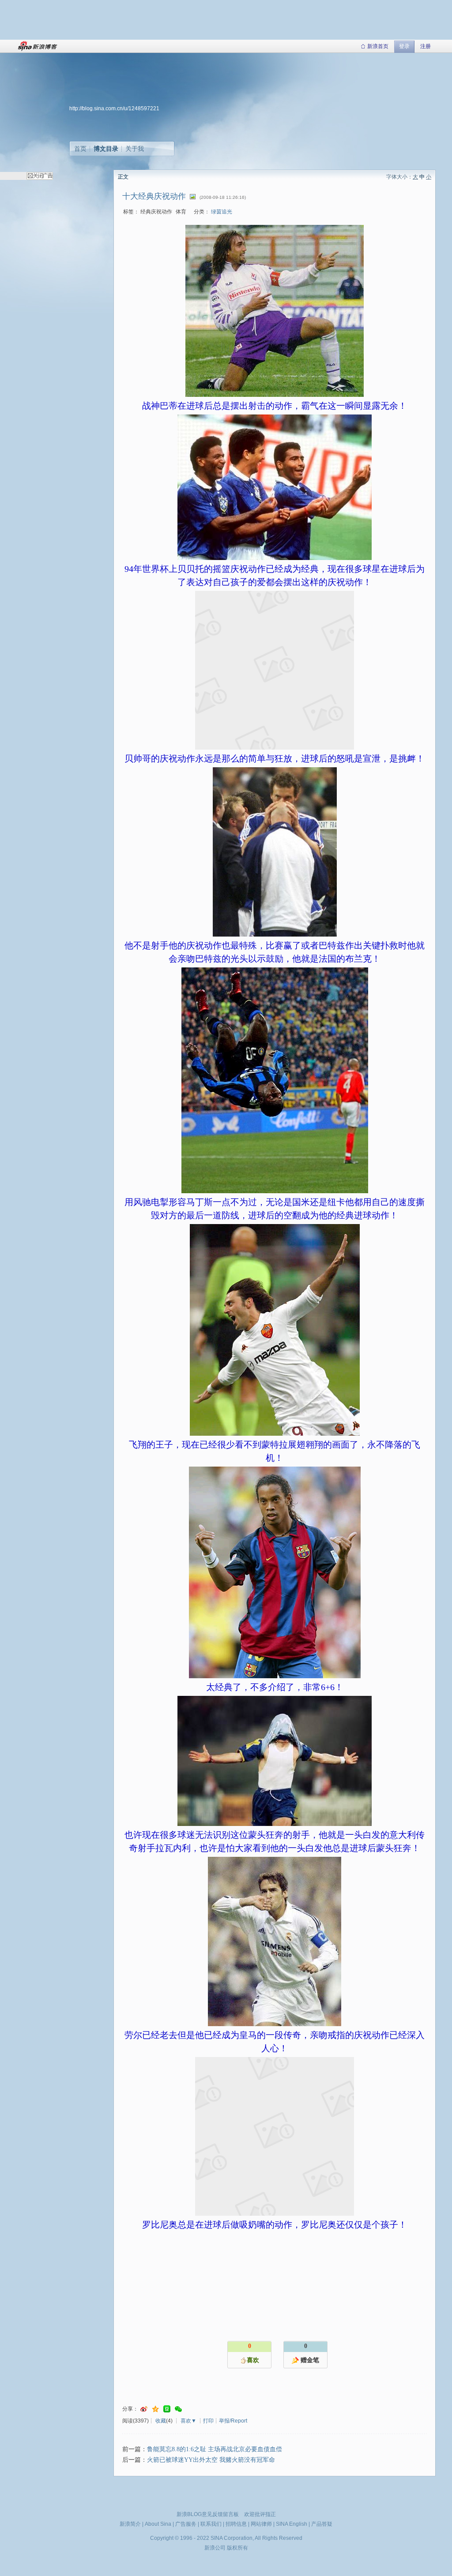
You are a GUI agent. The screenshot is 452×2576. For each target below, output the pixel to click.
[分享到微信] (178, 2409)
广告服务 (186, 2524)
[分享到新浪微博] (144, 2409)
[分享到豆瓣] (167, 2409)
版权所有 (237, 2548)
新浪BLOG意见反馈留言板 (208, 2514)
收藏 (161, 2421)
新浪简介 (130, 2524)
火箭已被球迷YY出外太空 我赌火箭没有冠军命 (211, 2460)
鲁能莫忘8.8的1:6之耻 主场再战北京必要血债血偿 (215, 2449)
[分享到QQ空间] (155, 2409)
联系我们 (211, 2524)
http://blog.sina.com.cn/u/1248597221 (114, 108)
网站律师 (261, 2524)
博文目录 (106, 149)
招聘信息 (236, 2524)
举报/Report (233, 2421)
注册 (426, 46)
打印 (208, 2421)
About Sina (158, 2524)
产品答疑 (322, 2524)
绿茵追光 (222, 212)
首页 (80, 149)
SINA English (292, 2524)
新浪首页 (378, 46)
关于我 (135, 149)
